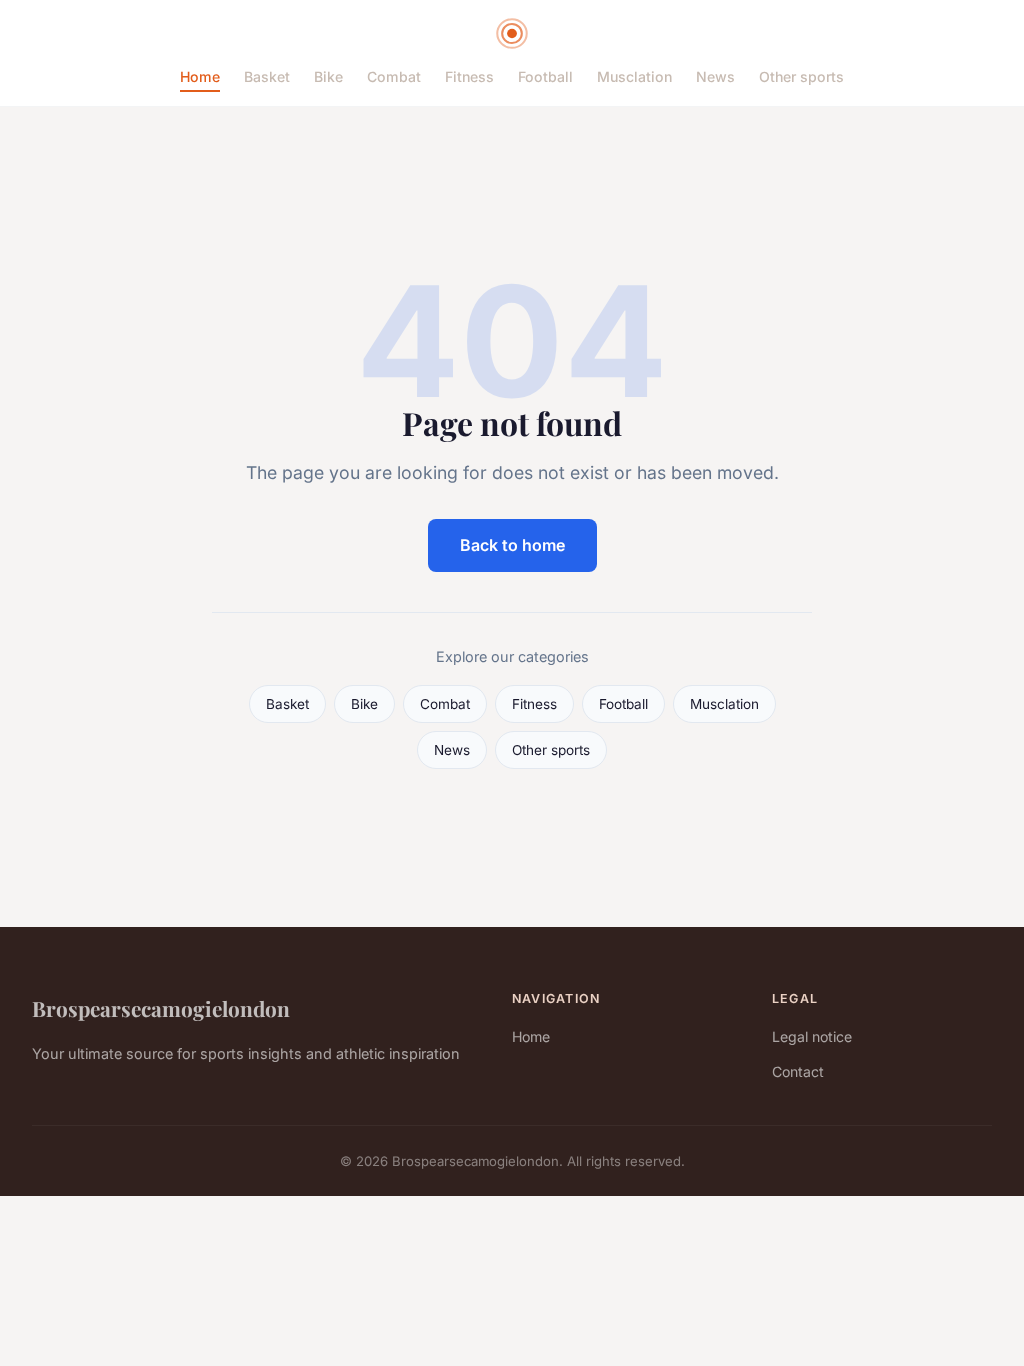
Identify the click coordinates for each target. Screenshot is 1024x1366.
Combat (394, 76)
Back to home (512, 545)
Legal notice (812, 1036)
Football (545, 76)
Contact (798, 1071)
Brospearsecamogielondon (161, 1008)
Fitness (469, 76)
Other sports (801, 76)
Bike (328, 76)
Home (200, 76)
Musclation (634, 76)
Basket (267, 76)
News (715, 76)
